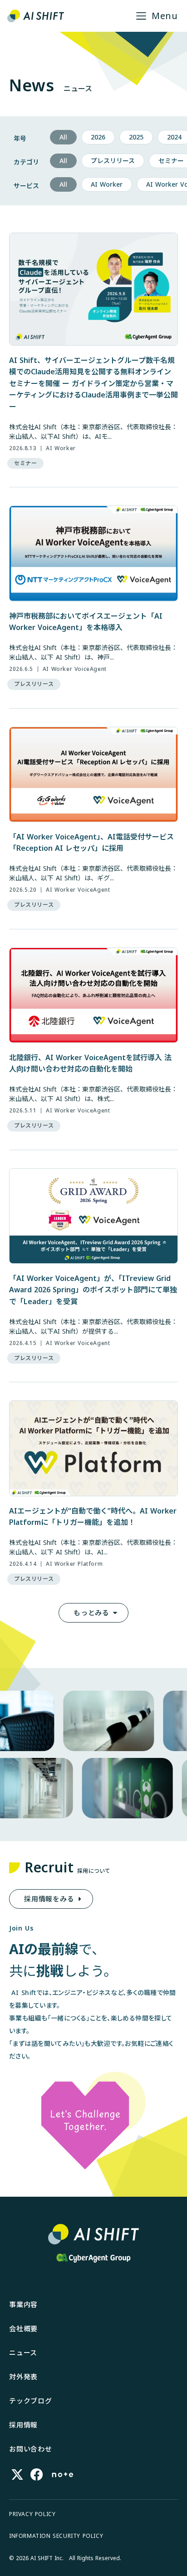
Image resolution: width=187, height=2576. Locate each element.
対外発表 (23, 2377)
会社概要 (23, 2328)
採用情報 (23, 2425)
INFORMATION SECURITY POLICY (56, 2536)
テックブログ (31, 2401)
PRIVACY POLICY (32, 2514)
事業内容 (23, 2304)
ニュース (23, 2353)
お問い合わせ (31, 2449)
